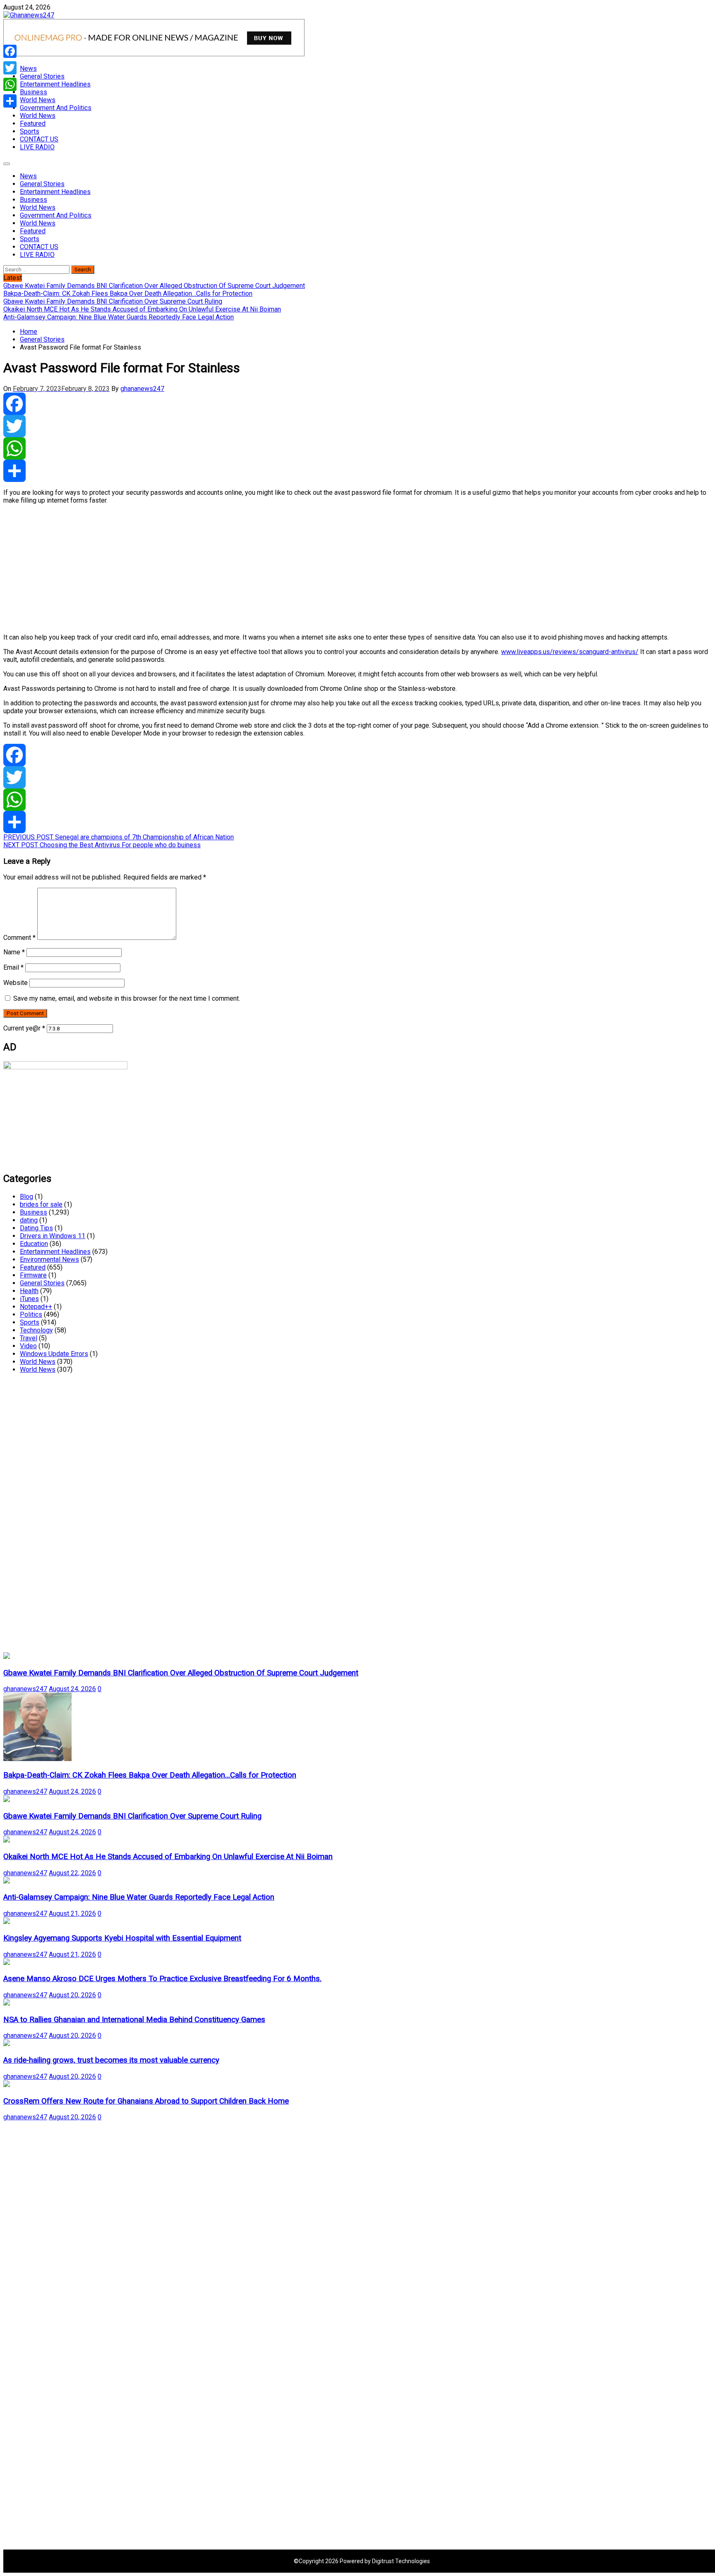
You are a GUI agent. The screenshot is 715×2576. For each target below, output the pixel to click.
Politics (31, 1314)
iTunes (29, 1299)
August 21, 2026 (72, 1913)
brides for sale (41, 1204)
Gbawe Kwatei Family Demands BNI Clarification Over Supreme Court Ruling (132, 1816)
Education (34, 1244)
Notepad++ (36, 1307)
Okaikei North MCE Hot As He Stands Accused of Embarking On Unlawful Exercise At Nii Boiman (168, 1857)
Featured (33, 123)
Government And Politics (56, 108)
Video (28, 1346)
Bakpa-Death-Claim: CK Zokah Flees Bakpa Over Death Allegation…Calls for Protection (150, 1775)
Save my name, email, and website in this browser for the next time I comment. (127, 998)
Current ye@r (24, 1028)
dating (29, 1220)
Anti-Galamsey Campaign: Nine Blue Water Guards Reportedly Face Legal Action (139, 1897)
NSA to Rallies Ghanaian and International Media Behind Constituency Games (134, 2020)
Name (14, 952)
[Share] (357, 471)
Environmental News (49, 1259)
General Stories (42, 76)
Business (34, 92)
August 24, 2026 (72, 1689)
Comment (19, 938)
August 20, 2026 (72, 1995)
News (28, 68)
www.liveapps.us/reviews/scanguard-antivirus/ (570, 652)
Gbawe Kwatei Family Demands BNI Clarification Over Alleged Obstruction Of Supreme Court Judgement (181, 1673)
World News (38, 100)
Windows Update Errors (54, 1354)
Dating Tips (36, 1228)
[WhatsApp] (357, 448)
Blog (26, 1197)
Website (16, 983)
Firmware (33, 1275)
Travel (29, 1338)
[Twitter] (357, 426)
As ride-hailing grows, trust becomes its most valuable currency (111, 2060)
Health (29, 1291)
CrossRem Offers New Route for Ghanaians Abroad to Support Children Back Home (146, 2101)
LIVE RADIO (37, 147)
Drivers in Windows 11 (53, 1236)
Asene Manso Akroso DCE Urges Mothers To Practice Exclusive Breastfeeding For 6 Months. (162, 1979)
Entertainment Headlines (55, 84)
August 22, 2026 (72, 1873)
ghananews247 (142, 389)
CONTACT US (39, 139)
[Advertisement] (252, 569)
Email (13, 967)
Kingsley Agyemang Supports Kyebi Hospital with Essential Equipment (122, 1938)
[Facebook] (357, 404)
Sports (30, 131)
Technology (36, 1330)
